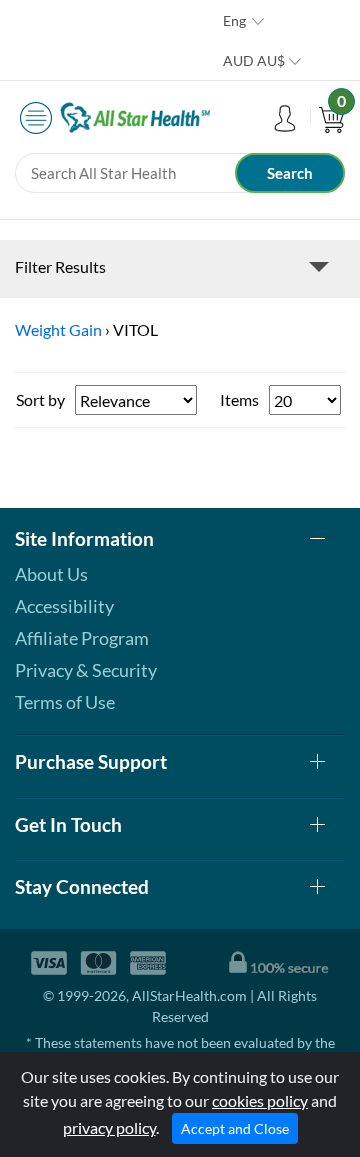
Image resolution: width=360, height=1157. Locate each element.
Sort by (40, 399)
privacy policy (109, 1127)
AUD (254, 60)
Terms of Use (65, 702)
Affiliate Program (82, 638)
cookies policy (260, 1100)
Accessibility (64, 606)
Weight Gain (58, 329)
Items (239, 399)
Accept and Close (235, 1128)
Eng (234, 20)
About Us (51, 574)
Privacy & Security (86, 670)
